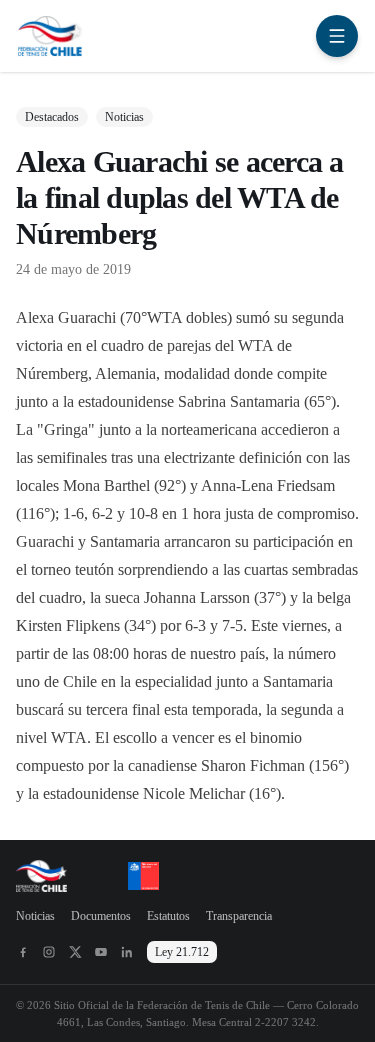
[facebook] (23, 952)
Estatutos (168, 916)
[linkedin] (127, 952)
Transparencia (239, 916)
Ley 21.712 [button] (182, 952)
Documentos (101, 916)
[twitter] (75, 952)
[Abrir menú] (337, 36)
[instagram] (49, 952)
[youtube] (101, 952)
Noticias (35, 916)
